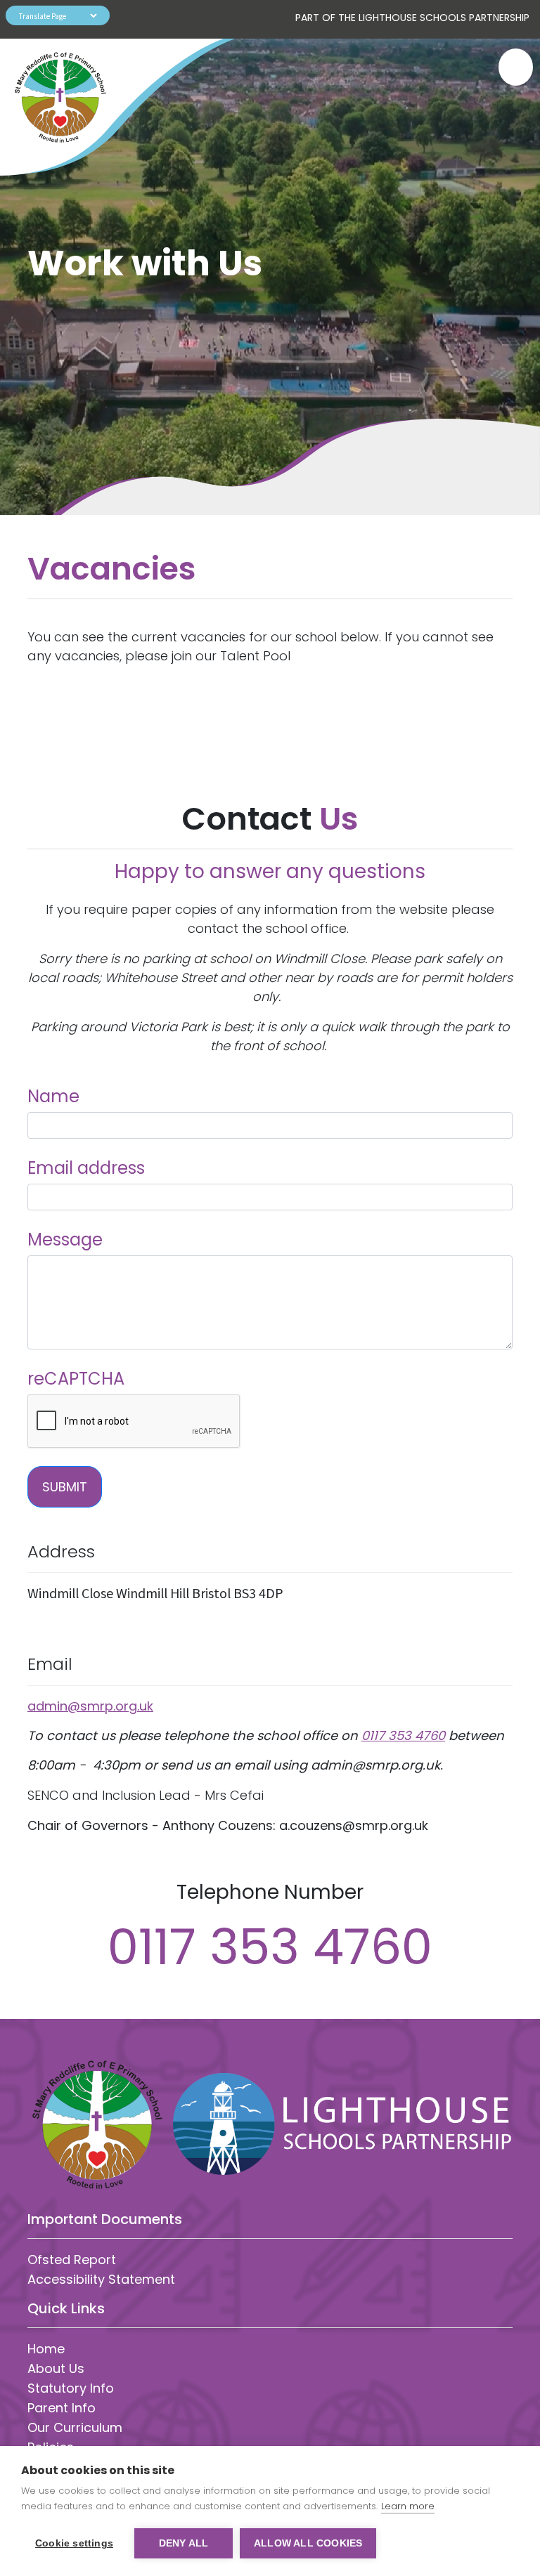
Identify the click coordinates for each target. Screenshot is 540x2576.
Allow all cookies (308, 2543)
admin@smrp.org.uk (90, 1706)
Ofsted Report (72, 2260)
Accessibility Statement (101, 2279)
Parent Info (62, 2408)
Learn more (408, 2506)
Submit (65, 1487)
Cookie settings (74, 2543)
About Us (56, 2368)
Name (53, 1096)
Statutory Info (71, 2388)
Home (46, 2349)
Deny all (184, 2543)
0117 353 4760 (403, 1735)
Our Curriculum (75, 2427)
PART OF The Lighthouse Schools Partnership (412, 18)
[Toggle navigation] (509, 67)
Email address (86, 1168)
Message (65, 1240)
